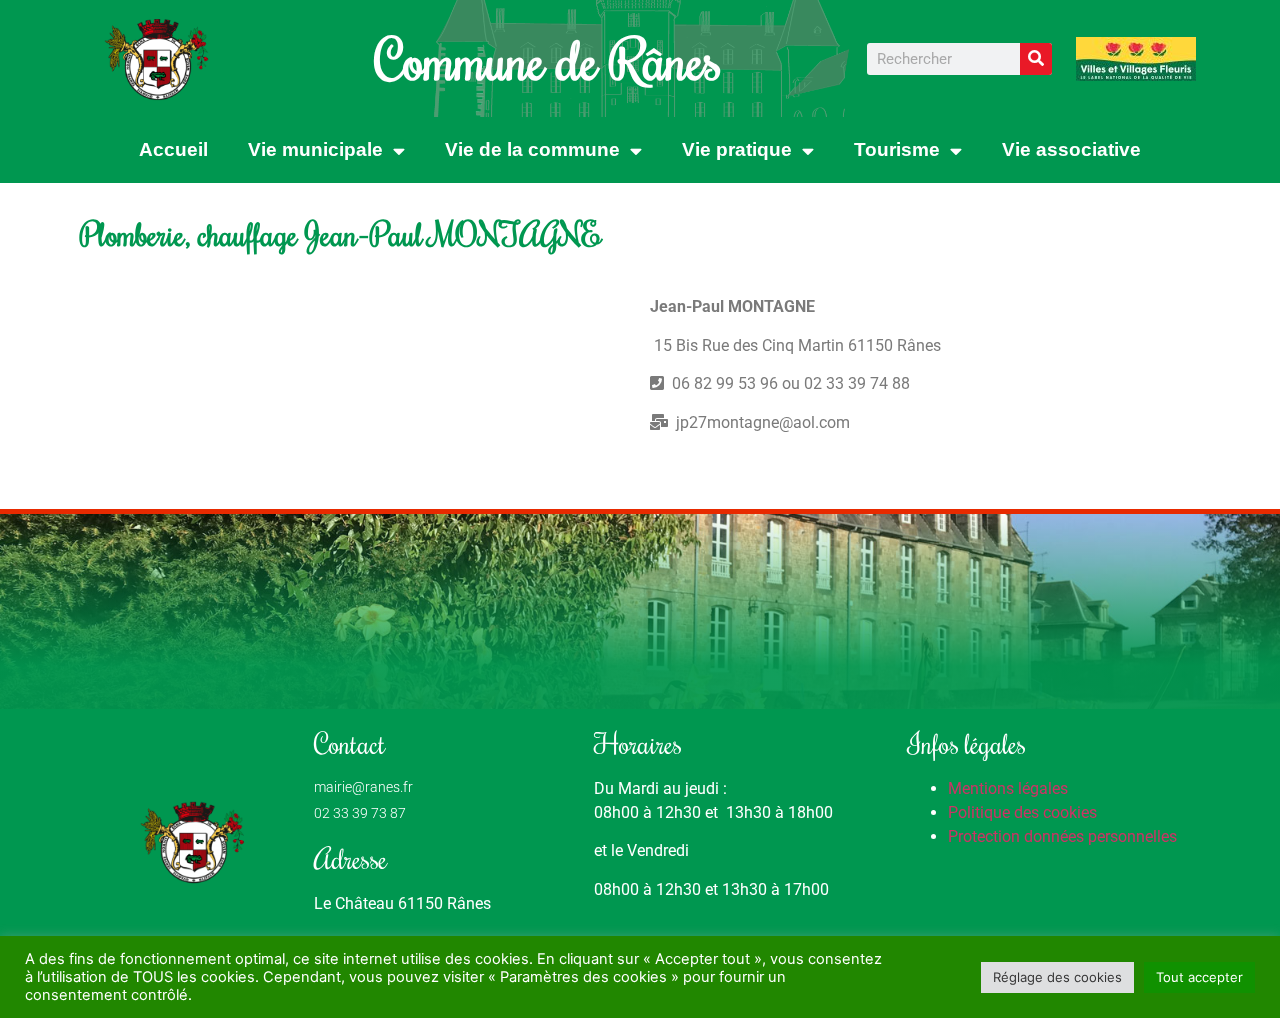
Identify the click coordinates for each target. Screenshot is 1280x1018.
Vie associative (1071, 149)
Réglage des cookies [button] (1057, 977)
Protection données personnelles (1062, 836)
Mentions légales (1008, 788)
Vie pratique (737, 149)
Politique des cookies (1022, 812)
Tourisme (897, 149)
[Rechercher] (1036, 59)
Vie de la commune (532, 149)
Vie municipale (315, 149)
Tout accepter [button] (1199, 977)
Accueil (173, 149)
